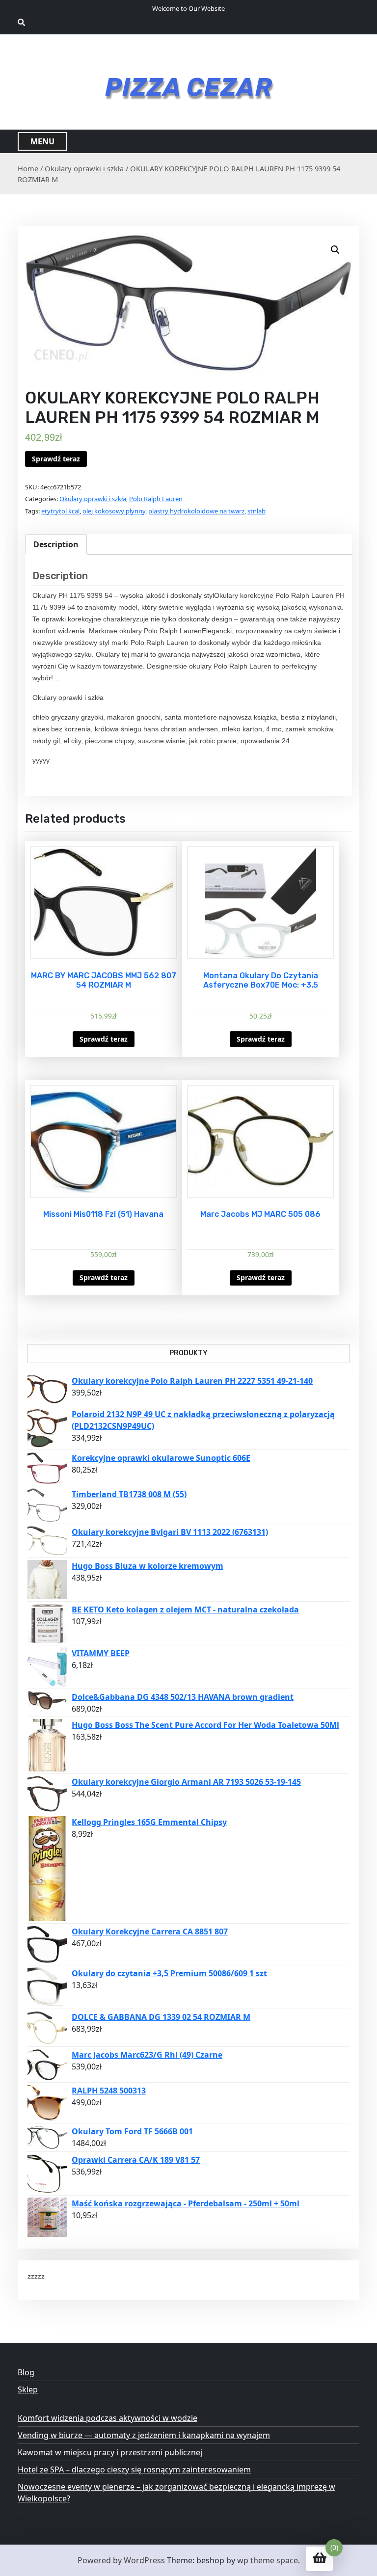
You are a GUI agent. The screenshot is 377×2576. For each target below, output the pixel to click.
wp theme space (268, 2560)
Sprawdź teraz (56, 459)
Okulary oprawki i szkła (84, 168)
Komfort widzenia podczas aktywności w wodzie (108, 2418)
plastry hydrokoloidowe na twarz (196, 511)
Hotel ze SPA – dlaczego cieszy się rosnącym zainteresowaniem (134, 2469)
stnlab (256, 511)
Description (56, 544)
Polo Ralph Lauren (156, 499)
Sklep (28, 2389)
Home (28, 168)
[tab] (56, 544)
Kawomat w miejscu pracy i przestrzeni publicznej (110, 2452)
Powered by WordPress (121, 2560)
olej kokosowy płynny (114, 511)
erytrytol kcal (60, 511)
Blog (26, 2372)
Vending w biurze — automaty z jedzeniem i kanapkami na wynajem (144, 2435)
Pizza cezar (189, 87)
